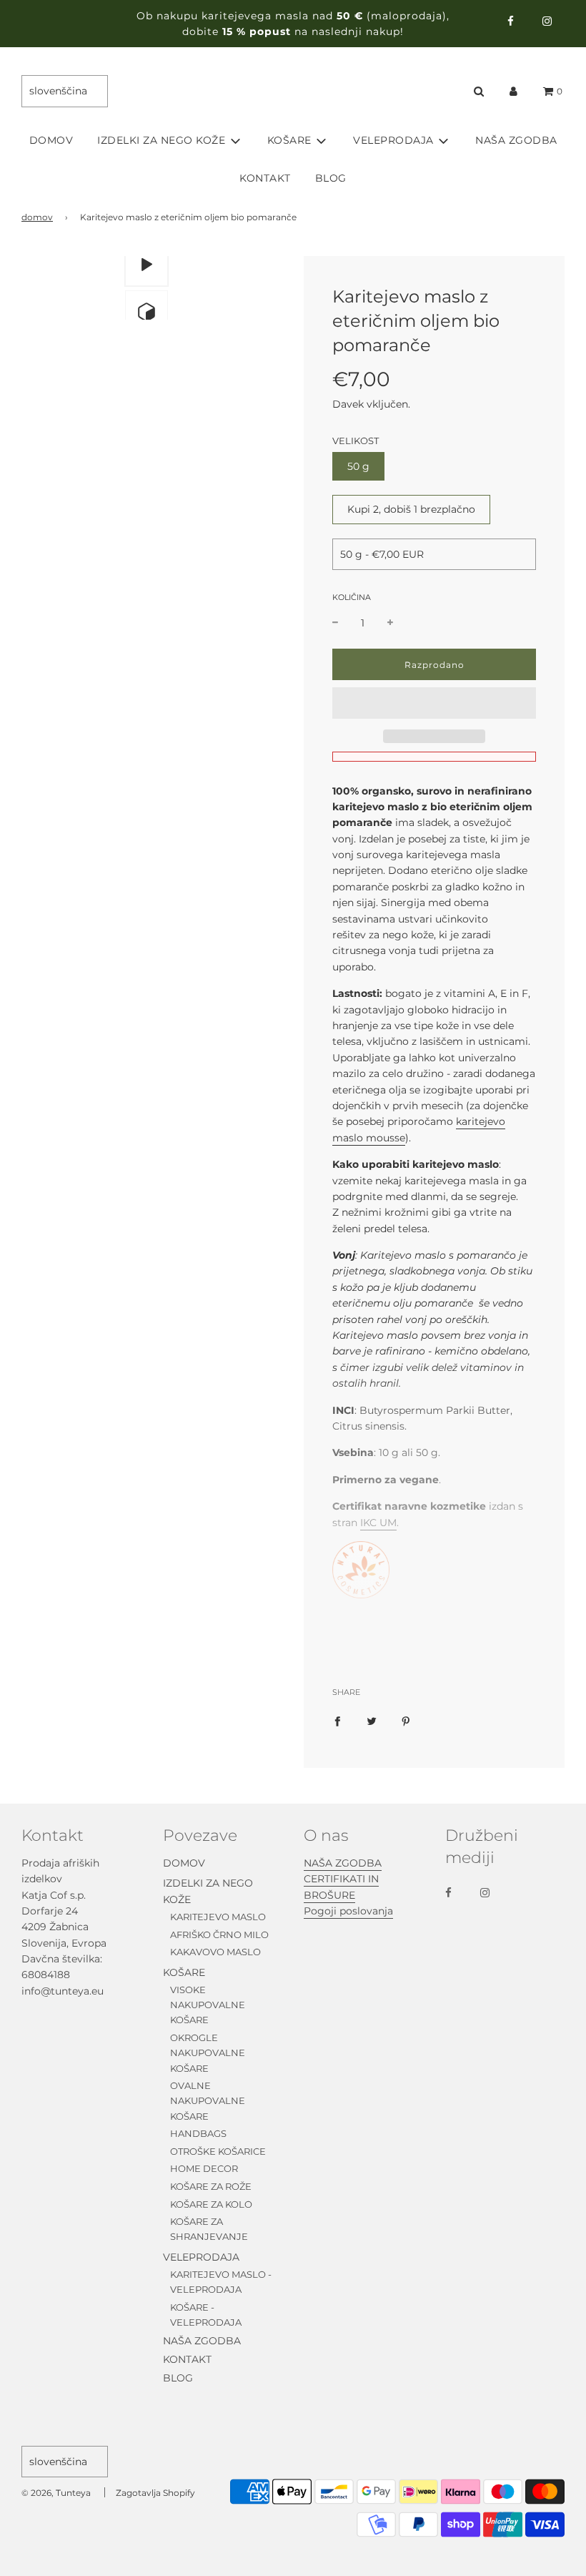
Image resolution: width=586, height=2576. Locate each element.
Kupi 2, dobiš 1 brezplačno (411, 509)
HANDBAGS (198, 2133)
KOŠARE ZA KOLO (211, 2204)
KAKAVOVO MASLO (215, 1952)
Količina (352, 597)
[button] (434, 703)
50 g (358, 466)
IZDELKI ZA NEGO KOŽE (208, 1891)
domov (37, 217)
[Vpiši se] (513, 91)
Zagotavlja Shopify (155, 2493)
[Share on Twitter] (372, 1721)
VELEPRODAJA (201, 2257)
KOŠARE (184, 1972)
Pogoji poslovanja (348, 1911)
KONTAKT (265, 178)
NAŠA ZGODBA (516, 140)
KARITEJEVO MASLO (218, 1917)
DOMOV (51, 140)
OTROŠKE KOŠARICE (218, 2151)
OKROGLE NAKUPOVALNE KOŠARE (208, 2053)
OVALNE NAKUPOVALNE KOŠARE (208, 2101)
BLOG (331, 178)
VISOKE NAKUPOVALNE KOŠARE (208, 2005)
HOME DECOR (204, 2168)
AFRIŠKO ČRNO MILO (219, 1935)
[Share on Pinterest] (406, 1721)
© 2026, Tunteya (56, 2493)
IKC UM (378, 1523)
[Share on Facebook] (337, 1721)
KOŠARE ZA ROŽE (211, 2186)
